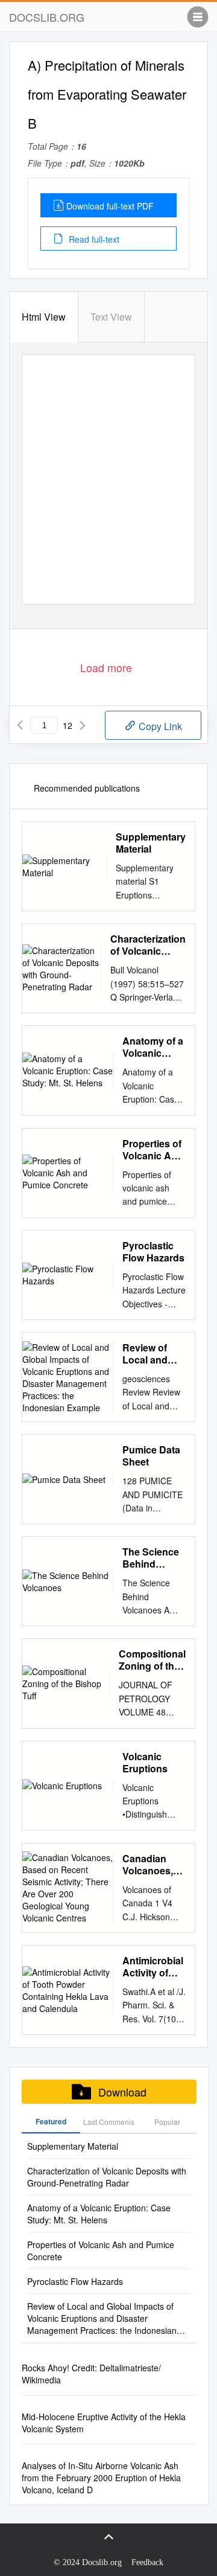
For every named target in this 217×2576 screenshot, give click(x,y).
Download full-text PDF (110, 206)
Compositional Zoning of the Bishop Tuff (152, 1660)
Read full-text (93, 239)
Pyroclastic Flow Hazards (153, 1252)
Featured (51, 2121)
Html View (44, 317)
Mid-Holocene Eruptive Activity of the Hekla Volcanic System (104, 2423)
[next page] (83, 725)
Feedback (147, 2562)
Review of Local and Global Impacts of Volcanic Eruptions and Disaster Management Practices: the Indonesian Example (154, 1354)
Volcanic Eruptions (145, 1763)
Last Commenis (109, 2122)
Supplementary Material (151, 843)
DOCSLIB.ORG (47, 17)
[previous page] (20, 725)
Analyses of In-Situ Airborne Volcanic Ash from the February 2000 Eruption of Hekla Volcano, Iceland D (101, 2478)
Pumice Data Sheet (151, 1456)
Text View (111, 317)
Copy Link (159, 726)
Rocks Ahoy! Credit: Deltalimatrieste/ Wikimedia (91, 2374)
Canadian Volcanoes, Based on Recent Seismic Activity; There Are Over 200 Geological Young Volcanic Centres (148, 1865)
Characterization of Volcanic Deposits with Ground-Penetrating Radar (148, 945)
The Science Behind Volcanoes (151, 1558)
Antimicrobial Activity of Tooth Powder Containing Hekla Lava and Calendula (153, 1967)
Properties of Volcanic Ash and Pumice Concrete (153, 1150)
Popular (167, 2122)
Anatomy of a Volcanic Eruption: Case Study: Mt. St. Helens (153, 1047)
